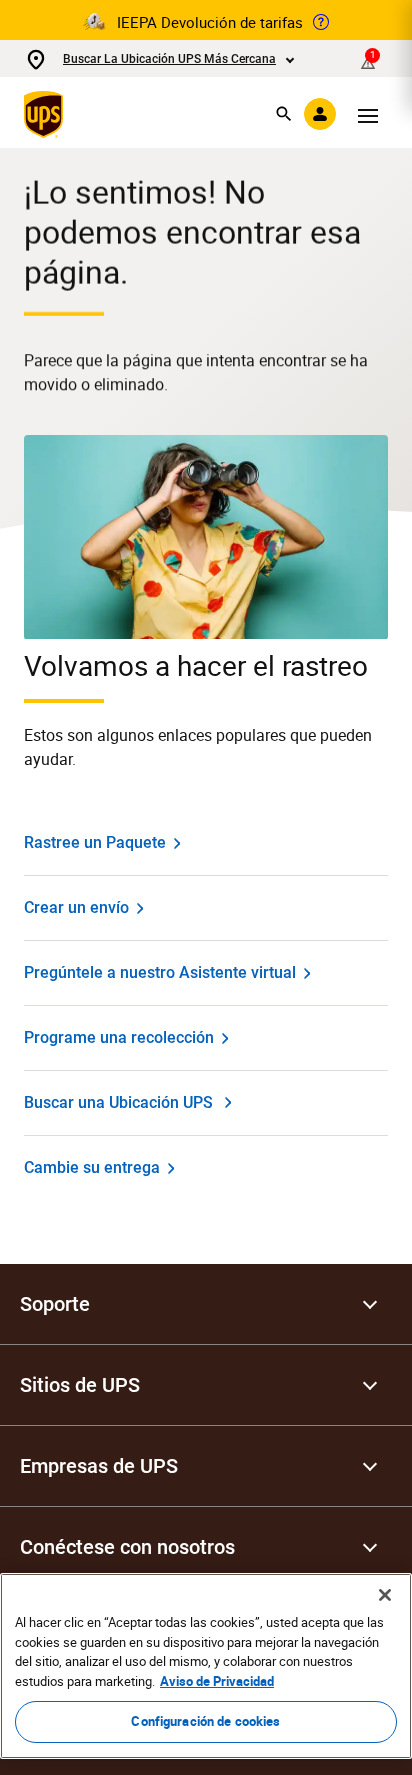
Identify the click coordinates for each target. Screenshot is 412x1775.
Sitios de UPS (80, 1385)
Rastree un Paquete (95, 842)
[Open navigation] (368, 114)
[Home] (47, 114)
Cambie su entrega (92, 1167)
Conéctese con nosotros (127, 1547)
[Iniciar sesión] (320, 114)
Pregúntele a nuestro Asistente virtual (160, 972)
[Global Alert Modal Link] (321, 22)
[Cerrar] (385, 1595)
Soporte (55, 1304)
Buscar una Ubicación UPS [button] (118, 1102)
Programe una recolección (119, 1037)
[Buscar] (284, 114)
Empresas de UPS (99, 1466)
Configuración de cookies (205, 1721)
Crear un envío (76, 907)
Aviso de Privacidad (217, 1681)
